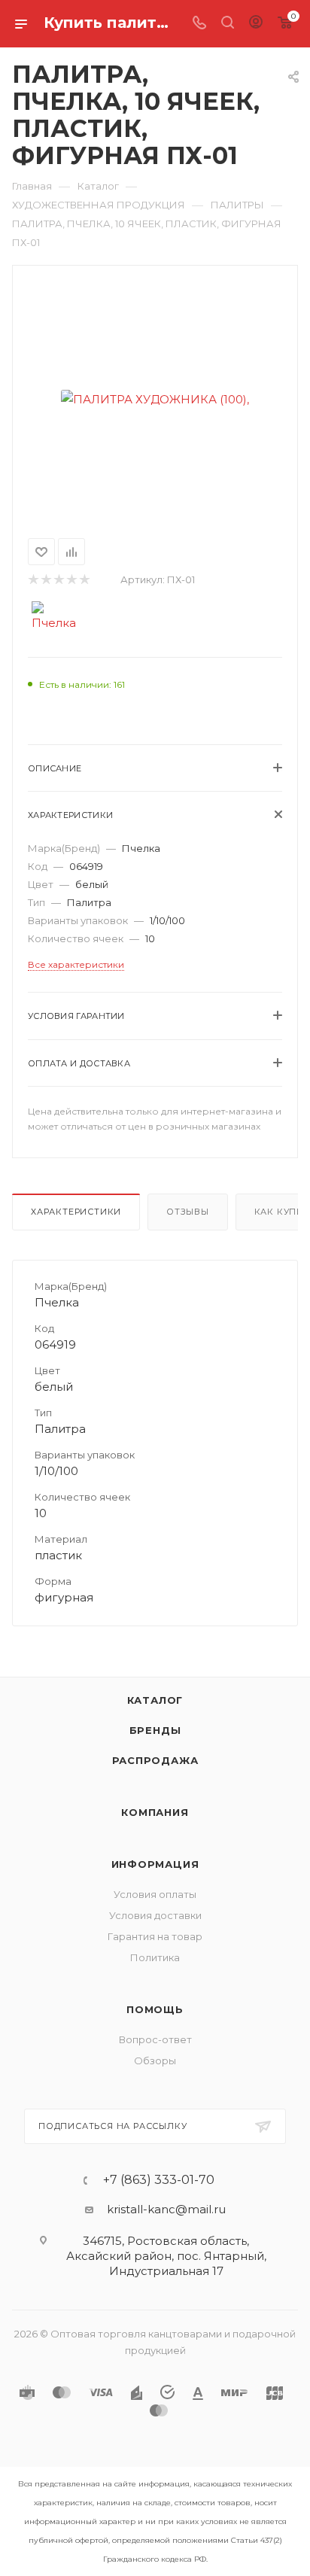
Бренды (155, 1730)
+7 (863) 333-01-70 (159, 2180)
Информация (155, 1864)
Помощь (155, 2009)
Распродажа (155, 1760)
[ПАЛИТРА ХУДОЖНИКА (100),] (155, 399)
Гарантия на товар (155, 1936)
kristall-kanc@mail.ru (166, 2209)
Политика (155, 1957)
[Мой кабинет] (256, 24)
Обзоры (155, 2060)
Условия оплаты (155, 1894)
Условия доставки (155, 1915)
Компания (155, 1812)
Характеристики (76, 1212)
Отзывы (188, 1212)
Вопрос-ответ (155, 2039)
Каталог (155, 1700)
